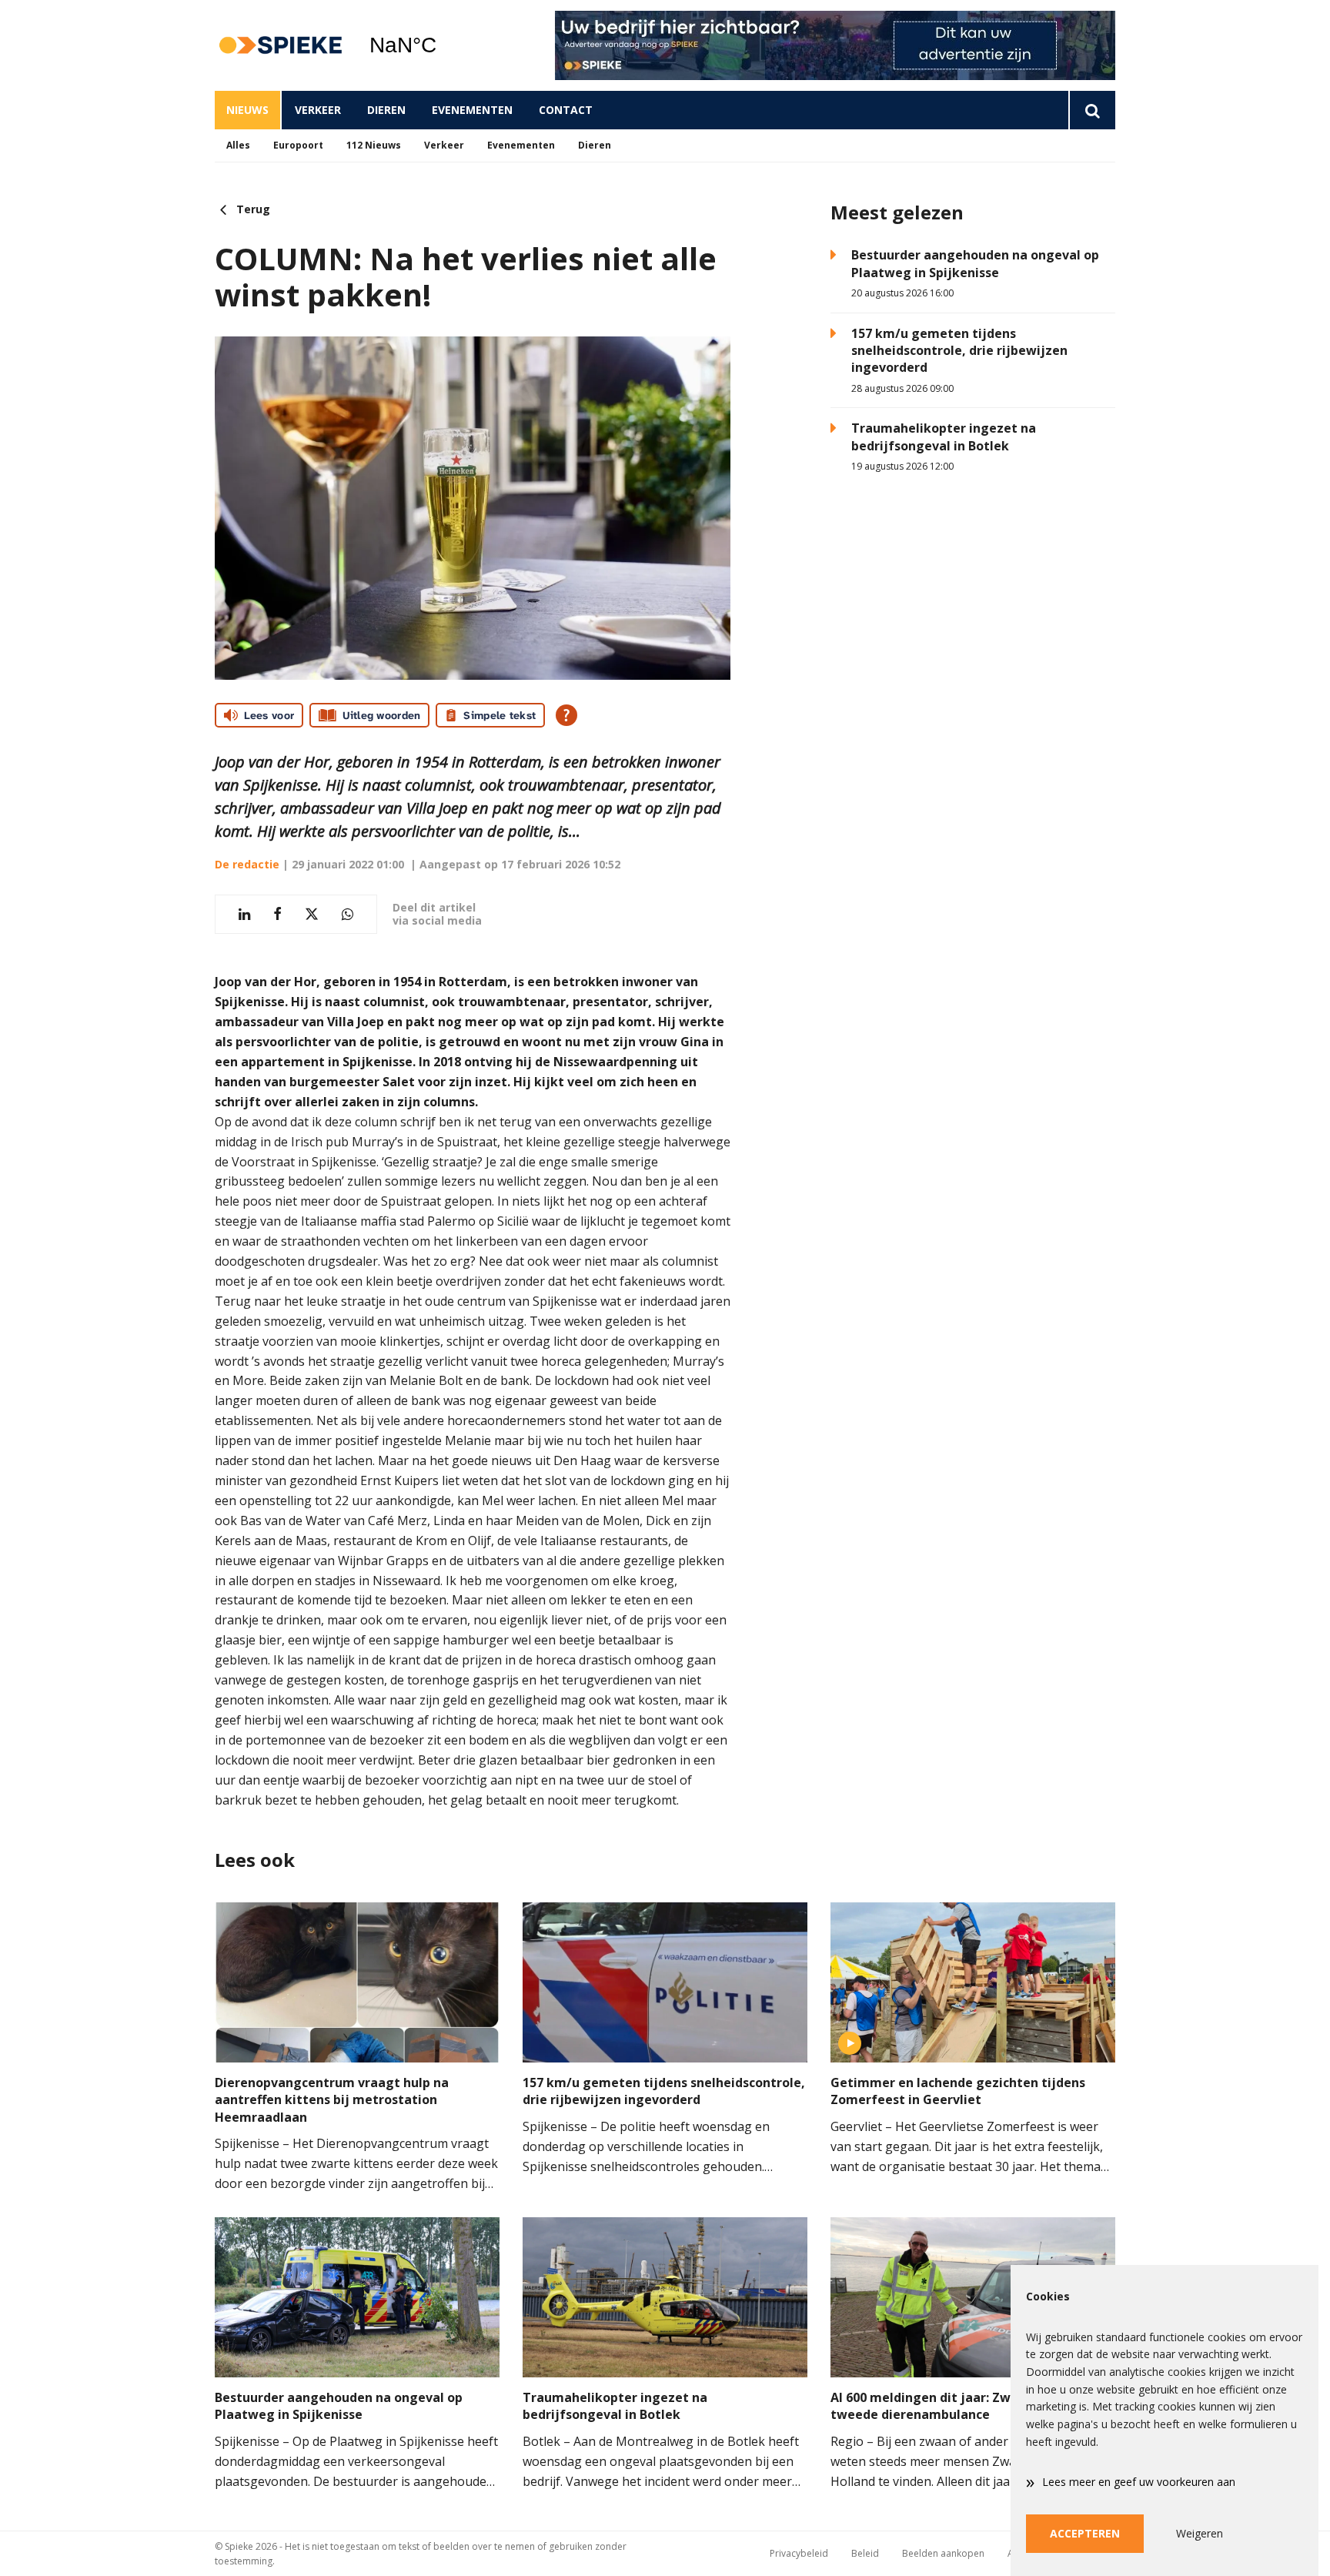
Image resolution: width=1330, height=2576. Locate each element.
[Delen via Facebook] (277, 914)
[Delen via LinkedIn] (244, 914)
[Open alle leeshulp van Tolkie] (566, 715)
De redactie (247, 864)
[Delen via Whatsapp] (348, 914)
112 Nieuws (374, 145)
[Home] (280, 46)
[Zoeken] (1092, 110)
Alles (238, 145)
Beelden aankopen (943, 2553)
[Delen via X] (312, 914)
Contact (566, 110)
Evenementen (472, 110)
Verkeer (318, 110)
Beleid (865, 2553)
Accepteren (1085, 2533)
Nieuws (247, 110)
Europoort (298, 145)
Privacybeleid (799, 2553)
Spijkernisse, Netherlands (442, 45)
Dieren (386, 110)
